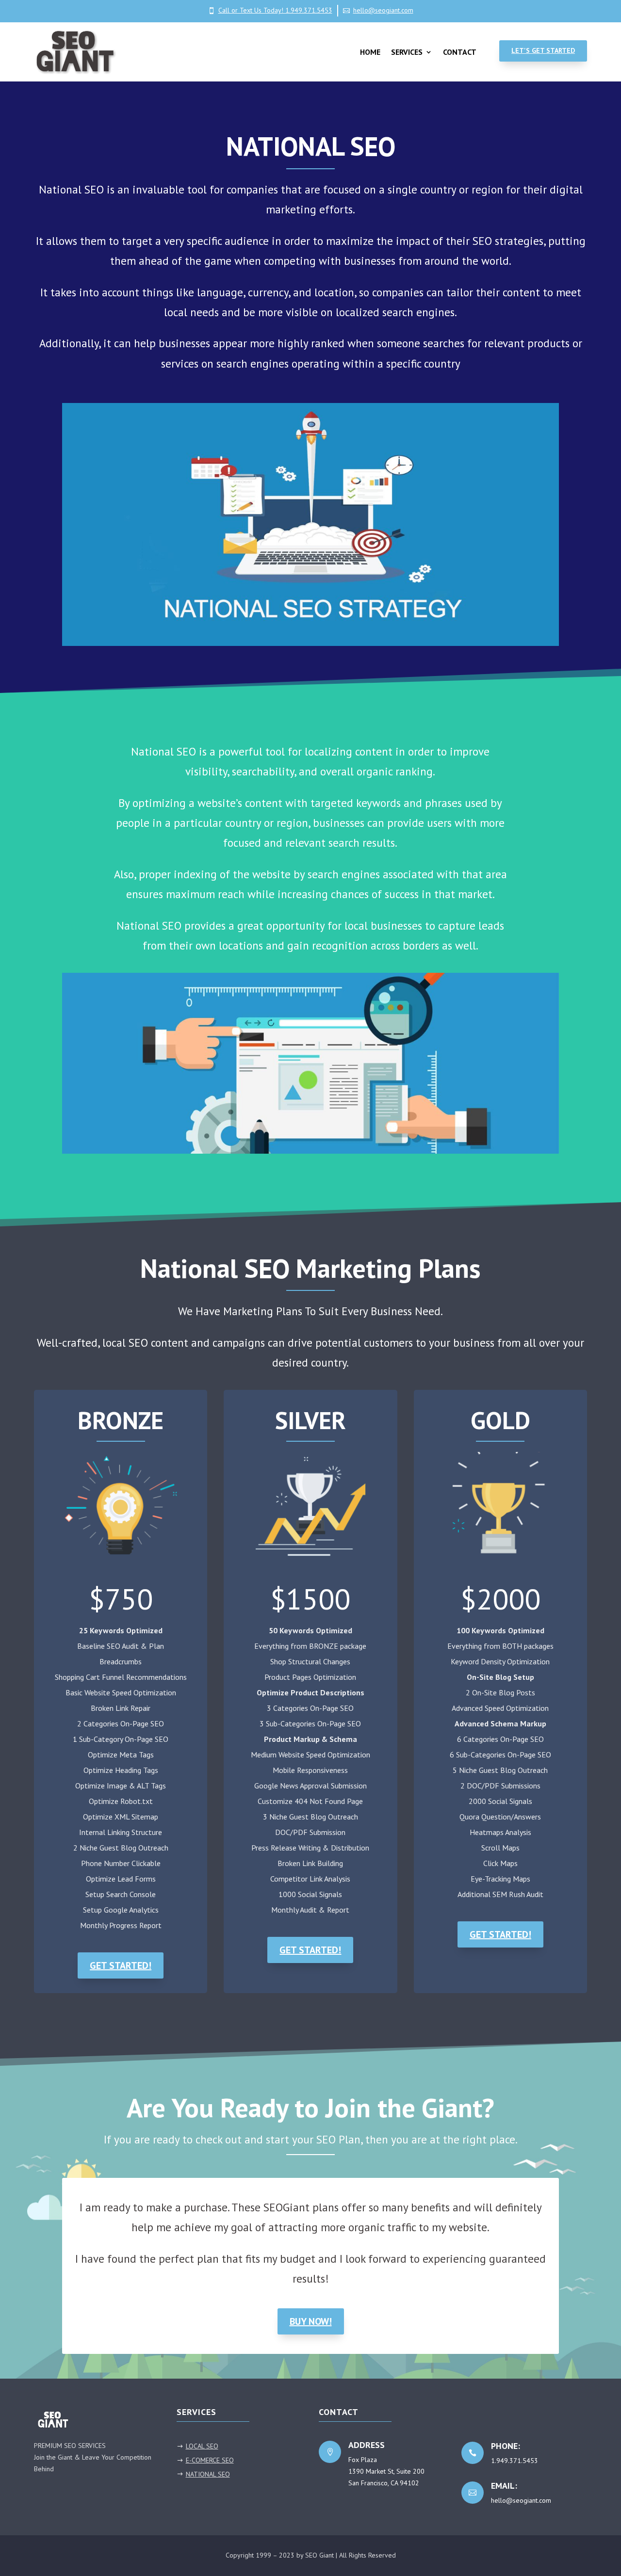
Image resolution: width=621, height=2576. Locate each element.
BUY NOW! (311, 2321)
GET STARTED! (121, 1965)
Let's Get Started (543, 50)
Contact (460, 52)
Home (370, 52)
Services (407, 52)
